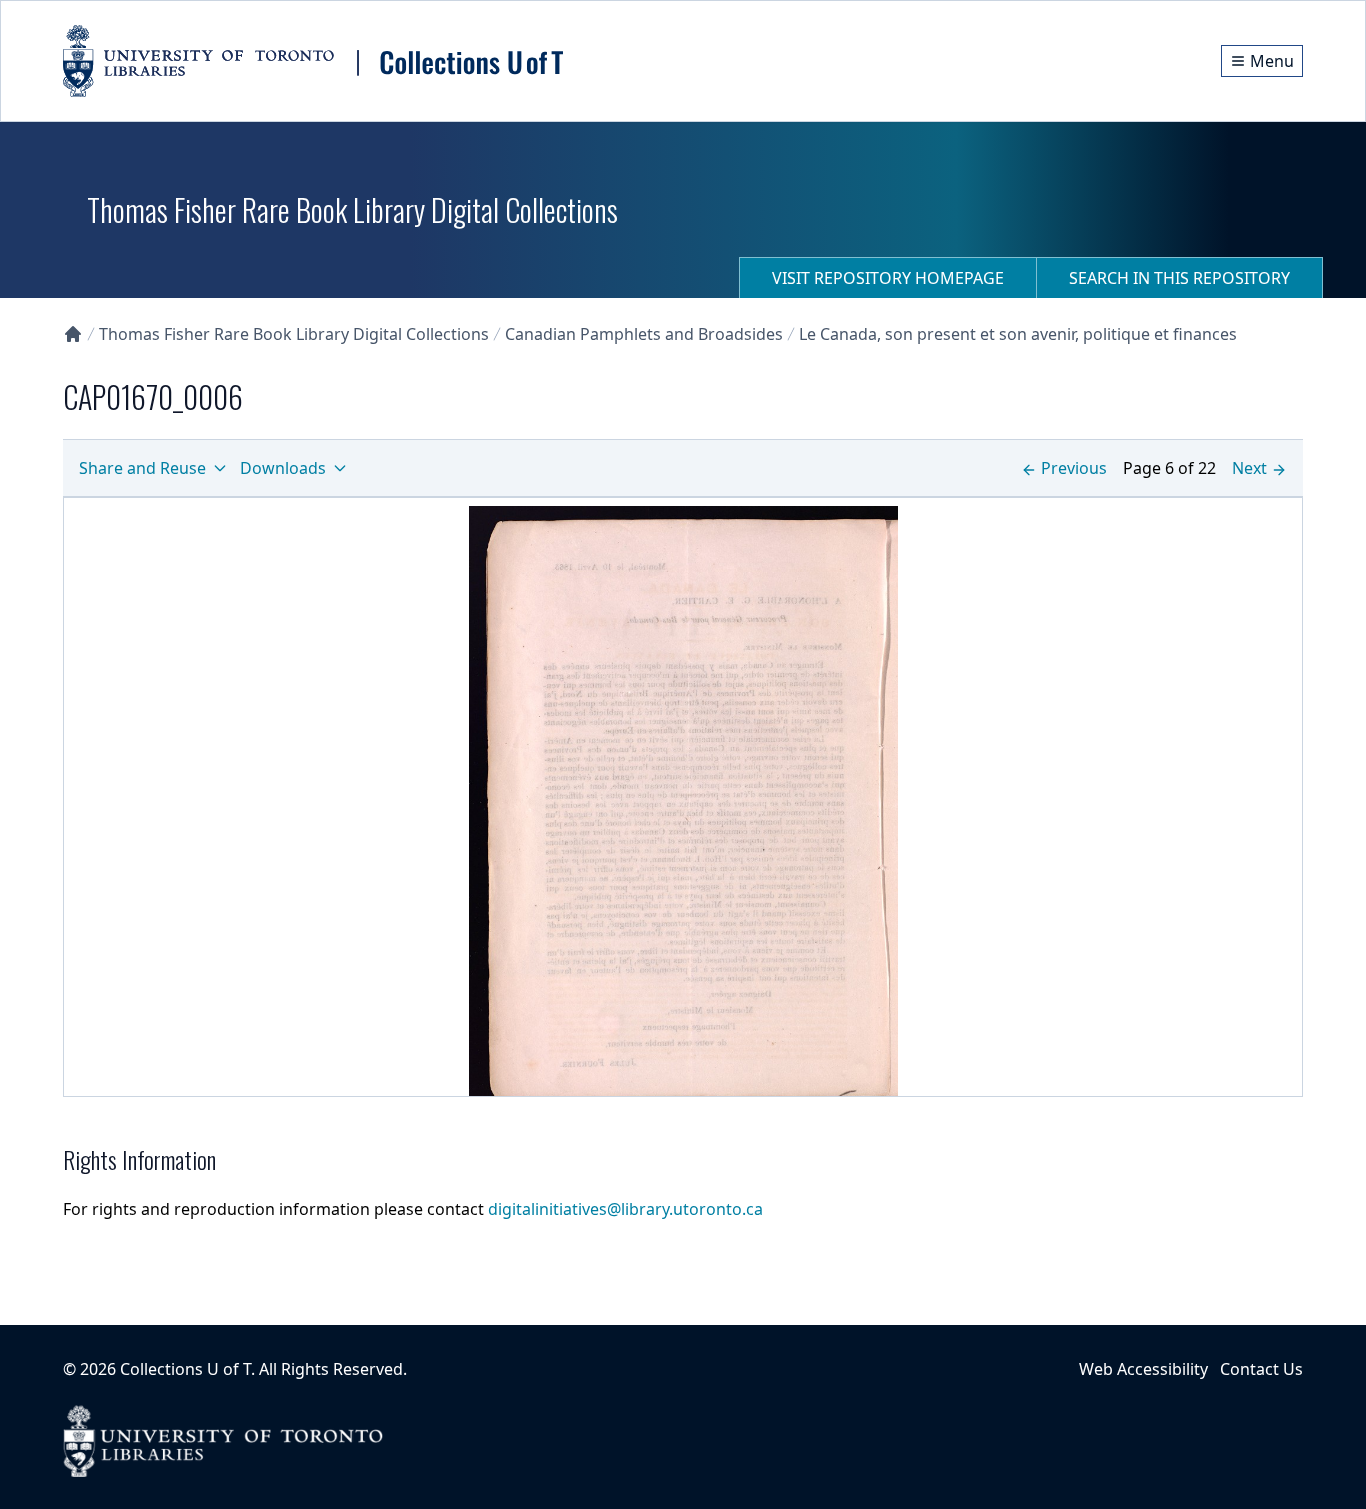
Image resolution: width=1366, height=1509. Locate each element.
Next (1249, 468)
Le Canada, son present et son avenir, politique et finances (1018, 334)
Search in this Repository (1179, 278)
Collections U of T (185, 1369)
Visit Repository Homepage (888, 278)
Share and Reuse (142, 468)
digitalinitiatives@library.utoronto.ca (625, 1209)
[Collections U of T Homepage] (73, 334)
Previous (1074, 468)
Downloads (283, 468)
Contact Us (1261, 1369)
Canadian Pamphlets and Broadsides (644, 334)
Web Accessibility (1143, 1369)
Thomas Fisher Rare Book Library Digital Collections (294, 334)
